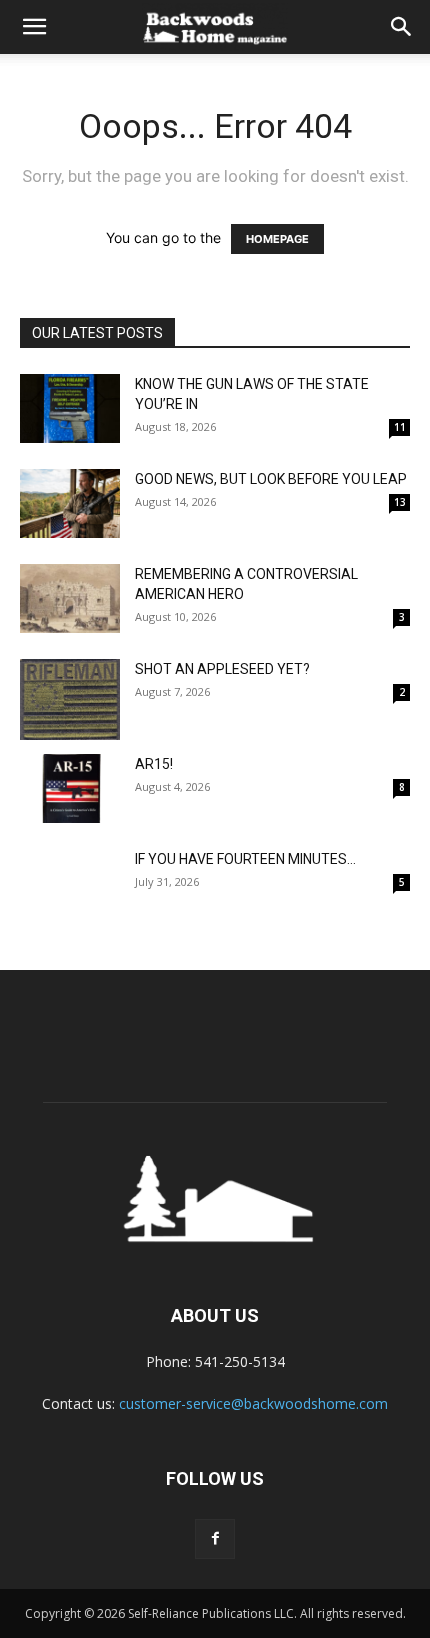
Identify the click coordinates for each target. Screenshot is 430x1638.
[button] (34, 27)
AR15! (154, 764)
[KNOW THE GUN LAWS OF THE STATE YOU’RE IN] (70, 408)
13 (400, 502)
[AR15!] (70, 788)
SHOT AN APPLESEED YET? (222, 669)
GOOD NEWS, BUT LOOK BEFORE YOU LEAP (271, 479)
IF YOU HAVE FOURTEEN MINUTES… (245, 859)
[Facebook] (215, 1539)
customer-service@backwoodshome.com (253, 1403)
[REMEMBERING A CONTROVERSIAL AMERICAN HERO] (70, 598)
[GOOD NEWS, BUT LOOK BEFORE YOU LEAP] (70, 503)
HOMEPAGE (277, 239)
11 (400, 427)
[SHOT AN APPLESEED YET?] (70, 699)
